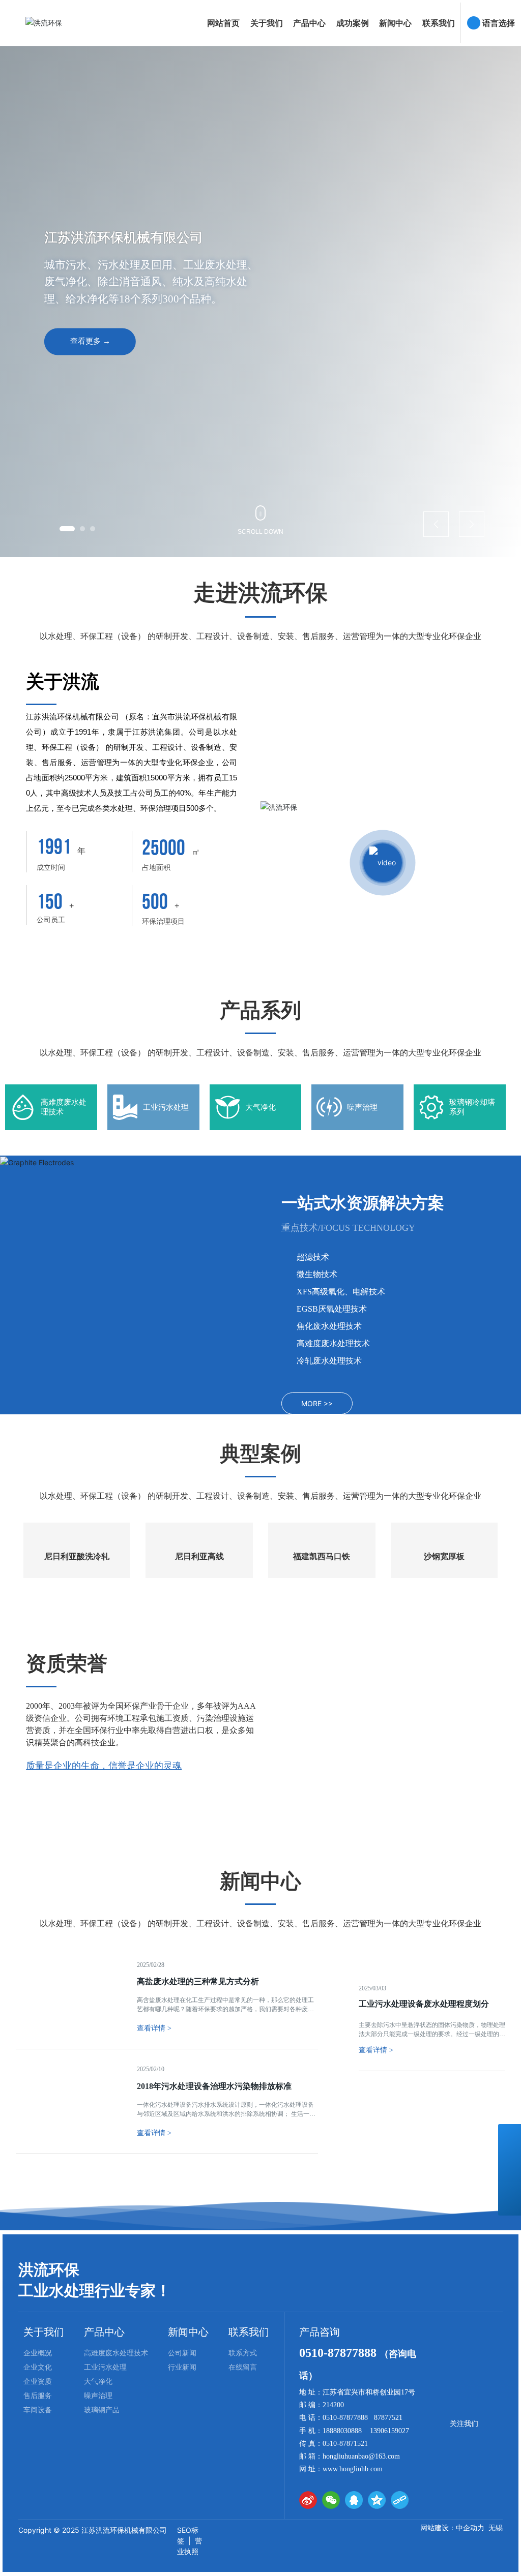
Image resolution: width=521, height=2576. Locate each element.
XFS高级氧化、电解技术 (341, 1292)
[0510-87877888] (510, 2135)
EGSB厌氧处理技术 (332, 1309)
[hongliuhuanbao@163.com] (510, 2181)
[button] (62, 529)
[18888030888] (510, 2158)
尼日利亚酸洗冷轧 (77, 1603)
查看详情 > (376, 2282)
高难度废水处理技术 (333, 1343)
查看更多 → (90, 342)
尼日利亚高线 (199, 1603)
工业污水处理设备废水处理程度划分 (424, 2236)
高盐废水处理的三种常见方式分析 (198, 2140)
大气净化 (260, 1107)
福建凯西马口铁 (322, 1603)
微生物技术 (317, 1274)
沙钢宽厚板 (444, 1603)
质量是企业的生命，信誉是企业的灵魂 (104, 1812)
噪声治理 (362, 1107)
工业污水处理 (166, 1107)
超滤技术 (313, 1257)
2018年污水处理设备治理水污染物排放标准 (214, 2244)
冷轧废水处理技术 (329, 1361)
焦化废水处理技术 (329, 1326)
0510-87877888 (339, 2511)
